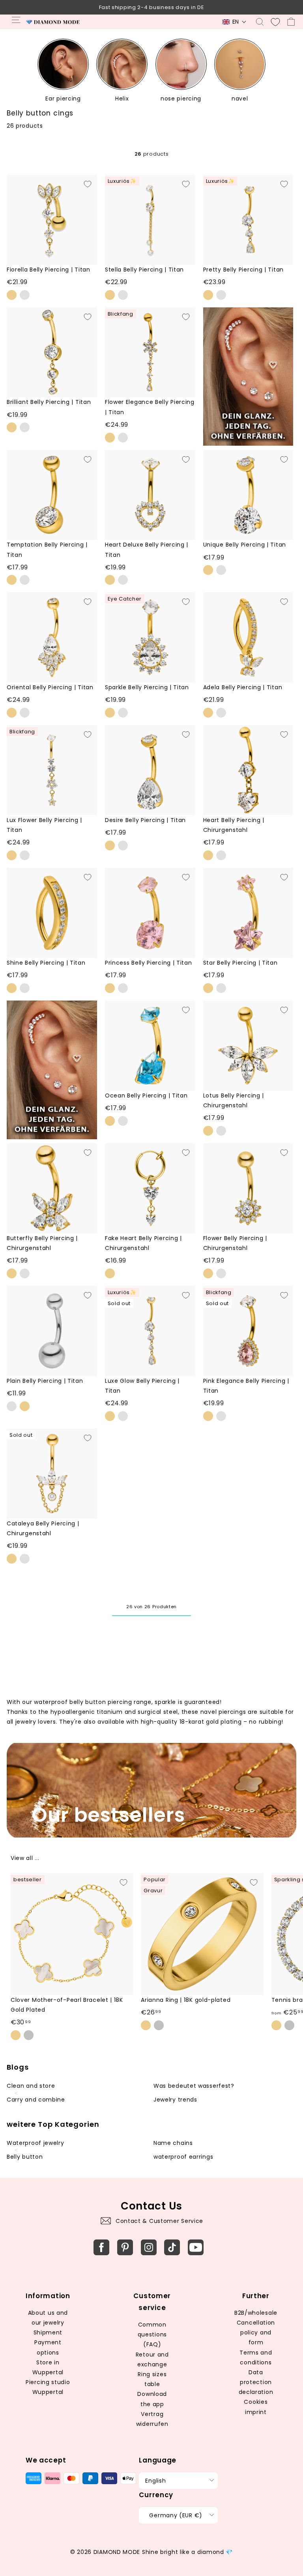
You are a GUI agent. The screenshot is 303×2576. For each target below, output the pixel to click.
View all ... (25, 1858)
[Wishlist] (275, 22)
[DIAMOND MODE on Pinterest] (125, 2247)
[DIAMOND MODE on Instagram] (149, 2247)
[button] (235, 22)
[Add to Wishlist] (88, 184)
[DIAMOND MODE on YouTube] (196, 2247)
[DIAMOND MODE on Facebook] (101, 2247)
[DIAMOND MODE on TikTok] (172, 2247)
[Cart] (291, 22)
